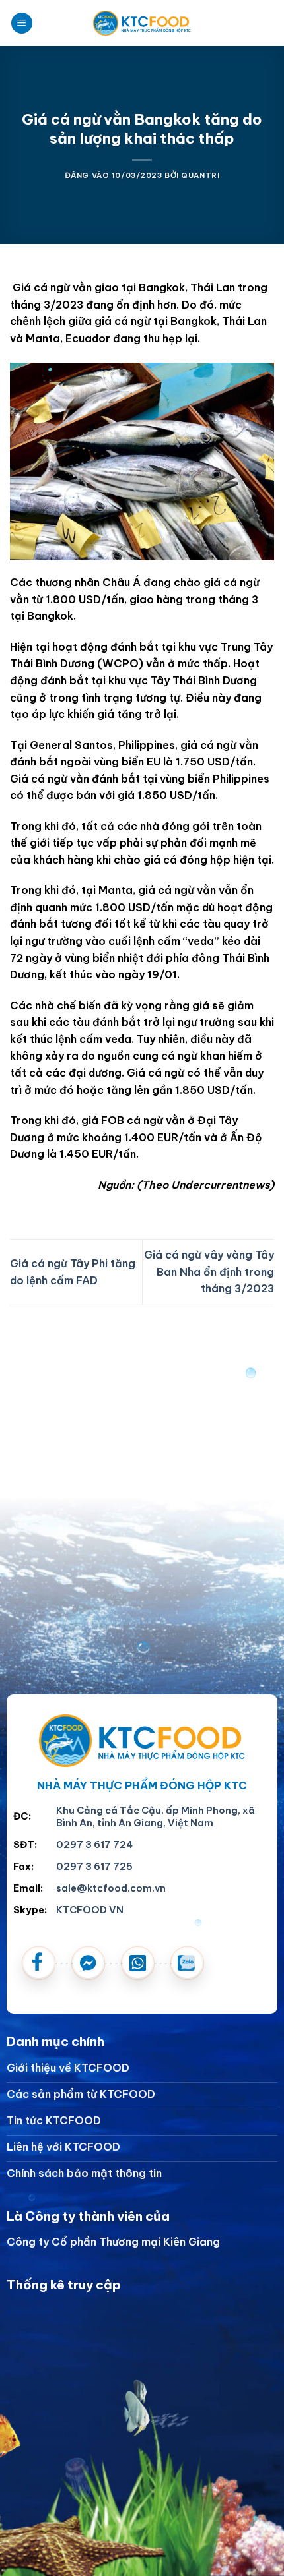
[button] (22, 23)
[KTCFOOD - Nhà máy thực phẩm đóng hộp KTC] (142, 23)
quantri (200, 175)
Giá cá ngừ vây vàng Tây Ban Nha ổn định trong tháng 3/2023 (209, 1272)
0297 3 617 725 (94, 1867)
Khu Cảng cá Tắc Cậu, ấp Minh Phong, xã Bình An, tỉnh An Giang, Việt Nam (156, 1817)
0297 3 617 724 (94, 1845)
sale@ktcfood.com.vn (111, 1888)
